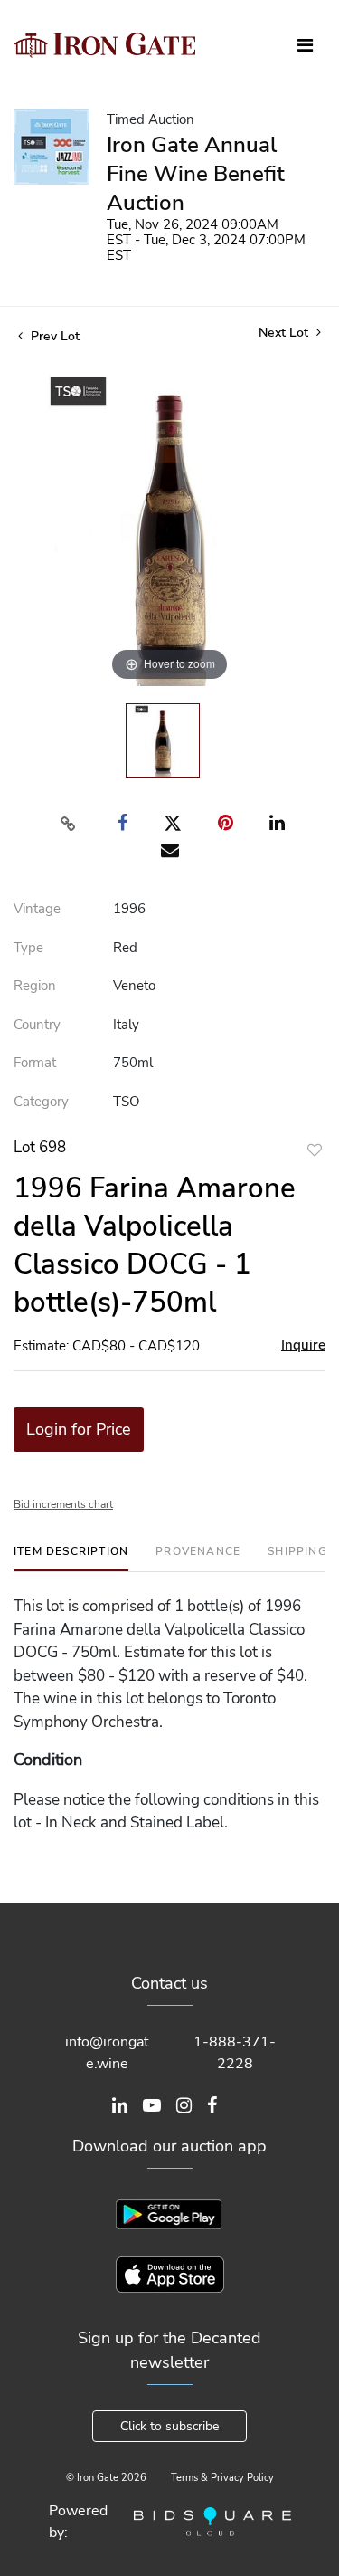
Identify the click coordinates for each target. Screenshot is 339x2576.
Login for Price (79, 1429)
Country (37, 1025)
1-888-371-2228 (235, 2053)
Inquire (303, 1345)
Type (28, 948)
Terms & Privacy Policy (222, 2478)
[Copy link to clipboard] (68, 824)
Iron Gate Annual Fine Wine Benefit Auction (196, 174)
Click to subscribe (169, 2426)
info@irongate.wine (107, 2053)
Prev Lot (53, 336)
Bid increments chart (63, 1504)
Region (35, 986)
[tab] (71, 1558)
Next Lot (285, 333)
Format (35, 1063)
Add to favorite (315, 1150)
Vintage (37, 909)
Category (41, 1102)
